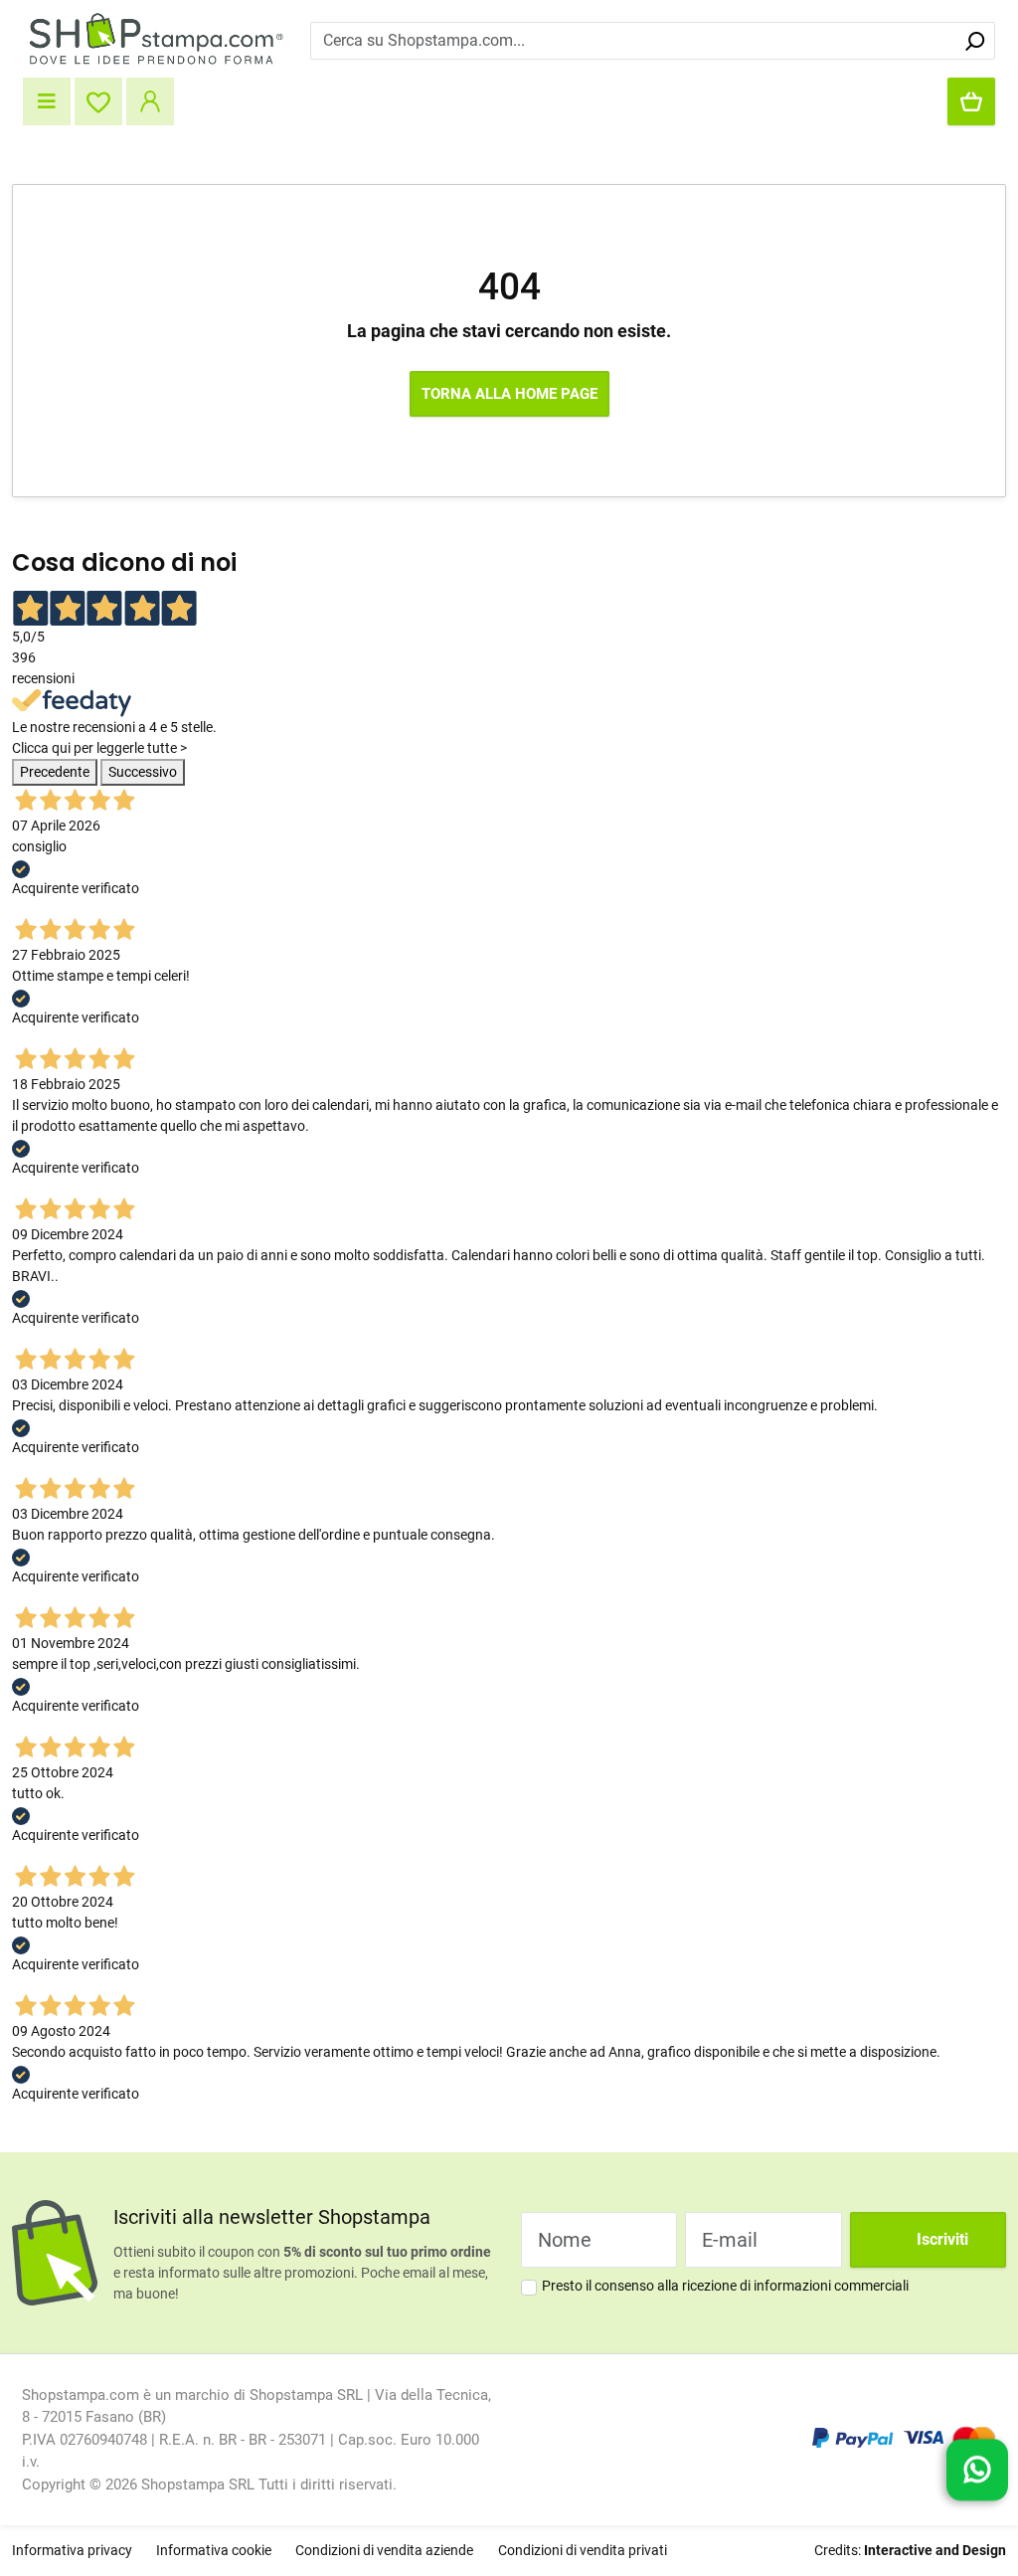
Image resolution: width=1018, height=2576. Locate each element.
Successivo (143, 772)
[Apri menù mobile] (47, 101)
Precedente (55, 772)
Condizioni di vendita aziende (384, 2550)
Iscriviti (942, 2239)
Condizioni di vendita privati (583, 2550)
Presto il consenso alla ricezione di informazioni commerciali (725, 2286)
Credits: (910, 2550)
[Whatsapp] (977, 2467)
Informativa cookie (214, 2550)
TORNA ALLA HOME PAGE (509, 394)
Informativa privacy (72, 2550)
